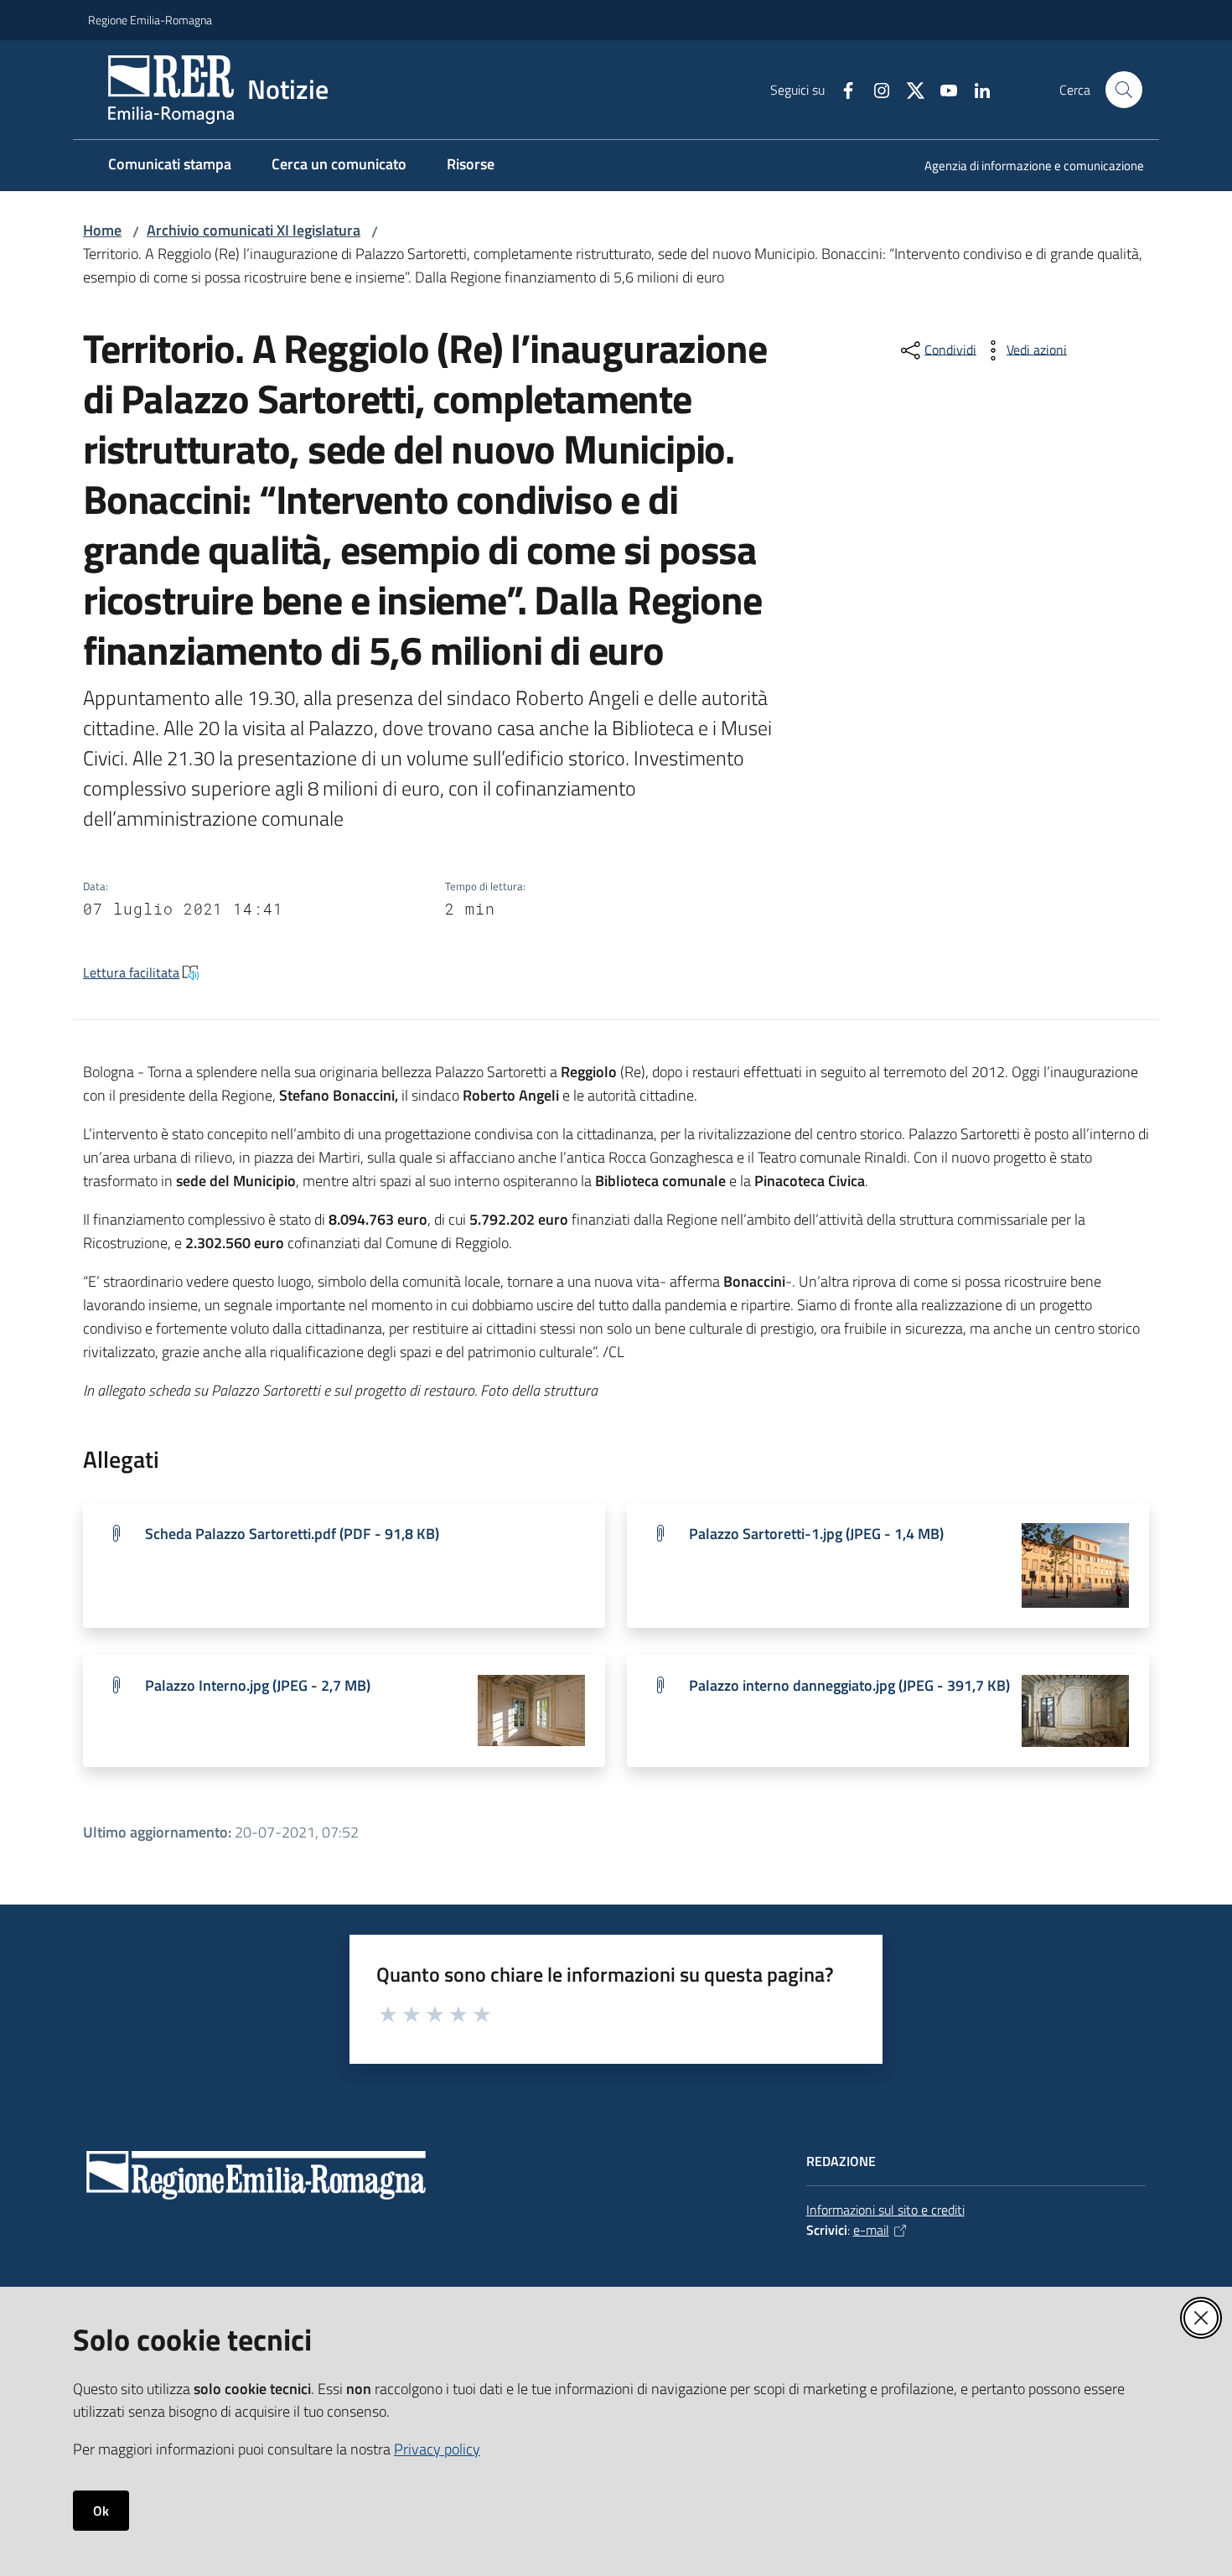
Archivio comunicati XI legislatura (254, 230)
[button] (1124, 90)
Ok (101, 2511)
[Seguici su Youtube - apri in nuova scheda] (942, 89)
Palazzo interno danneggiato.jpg (849, 1685)
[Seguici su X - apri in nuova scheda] (908, 89)
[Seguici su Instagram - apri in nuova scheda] (875, 89)
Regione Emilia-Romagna (150, 20)
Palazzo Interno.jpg (258, 1685)
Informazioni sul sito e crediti (885, 2210)
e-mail (871, 2230)
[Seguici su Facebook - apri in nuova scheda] (841, 89)
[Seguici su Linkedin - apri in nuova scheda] (976, 89)
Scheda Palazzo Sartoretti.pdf (292, 1534)
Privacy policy (437, 2449)
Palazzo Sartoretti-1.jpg (816, 1534)
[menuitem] (1024, 167)
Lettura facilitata (131, 972)
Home (102, 230)
